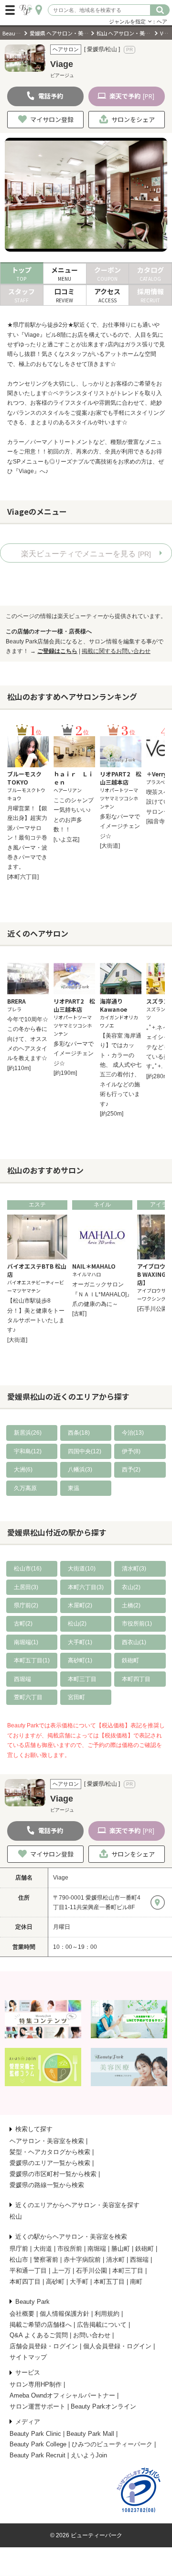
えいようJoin (89, 2455)
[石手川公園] (153, 1309)
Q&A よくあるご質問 (39, 2335)
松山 (16, 2217)
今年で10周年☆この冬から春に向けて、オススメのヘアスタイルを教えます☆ (28, 1039)
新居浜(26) (28, 1433)
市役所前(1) (137, 1624)
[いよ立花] (66, 840)
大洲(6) (23, 1470)
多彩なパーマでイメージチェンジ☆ (120, 826)
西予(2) (131, 1470)
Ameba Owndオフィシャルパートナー (62, 2395)
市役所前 (70, 2249)
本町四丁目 (136, 1679)
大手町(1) (80, 1642)
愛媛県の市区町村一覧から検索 (53, 2174)
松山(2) (77, 1624)
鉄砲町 (130, 1660)
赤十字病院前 (82, 2260)
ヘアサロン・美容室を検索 (47, 2141)
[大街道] (110, 846)
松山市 (19, 2260)
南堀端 (97, 2249)
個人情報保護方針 (64, 2314)
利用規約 (107, 2314)
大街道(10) (82, 1569)
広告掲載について (102, 2325)
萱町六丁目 (28, 1697)
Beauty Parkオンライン (103, 2406)
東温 (74, 1488)
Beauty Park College (38, 2444)
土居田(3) (26, 1587)
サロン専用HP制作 (36, 2384)
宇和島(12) (28, 1451)
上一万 (61, 2271)
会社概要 (22, 2314)
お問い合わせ (92, 2335)
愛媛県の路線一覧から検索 (47, 2185)
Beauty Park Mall (90, 2434)
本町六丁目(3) (86, 1587)
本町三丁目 (82, 1679)
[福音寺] (156, 821)
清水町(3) (134, 1569)
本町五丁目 (109, 2282)
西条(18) (79, 1433)
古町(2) (23, 1624)
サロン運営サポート (38, 2406)
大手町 (79, 2282)
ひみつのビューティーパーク (112, 2444)
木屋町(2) (80, 1605)
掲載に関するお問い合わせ (116, 651)
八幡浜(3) (80, 1470)
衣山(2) (131, 1587)
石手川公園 (91, 2271)
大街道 (43, 2249)
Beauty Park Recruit (38, 2455)
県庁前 (19, 2249)
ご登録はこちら (57, 651)
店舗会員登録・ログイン (44, 2346)
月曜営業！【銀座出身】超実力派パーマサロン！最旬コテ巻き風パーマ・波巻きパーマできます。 (27, 838)
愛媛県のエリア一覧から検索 (50, 2163)
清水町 (115, 2260)
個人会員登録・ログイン (117, 2346)
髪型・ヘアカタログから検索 (50, 2152)
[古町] (79, 1314)
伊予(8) (131, 1451)
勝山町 (121, 2249)
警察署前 (46, 2260)
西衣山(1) (134, 1642)
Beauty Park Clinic (35, 2434)
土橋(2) (131, 1605)
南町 (136, 2282)
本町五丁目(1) (32, 1660)
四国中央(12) (85, 1451)
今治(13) (133, 1433)
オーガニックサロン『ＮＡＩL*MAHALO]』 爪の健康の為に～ (105, 1294)
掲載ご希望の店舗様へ (41, 2325)
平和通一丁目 (28, 2271)
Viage (61, 1878)
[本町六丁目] (23, 877)
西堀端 (22, 1679)
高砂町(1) (80, 1660)
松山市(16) (28, 1569)
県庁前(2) (26, 1605)
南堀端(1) (26, 1642)
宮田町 (76, 1697)
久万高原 (25, 1488)
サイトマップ (28, 2357)
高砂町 (55, 2282)
